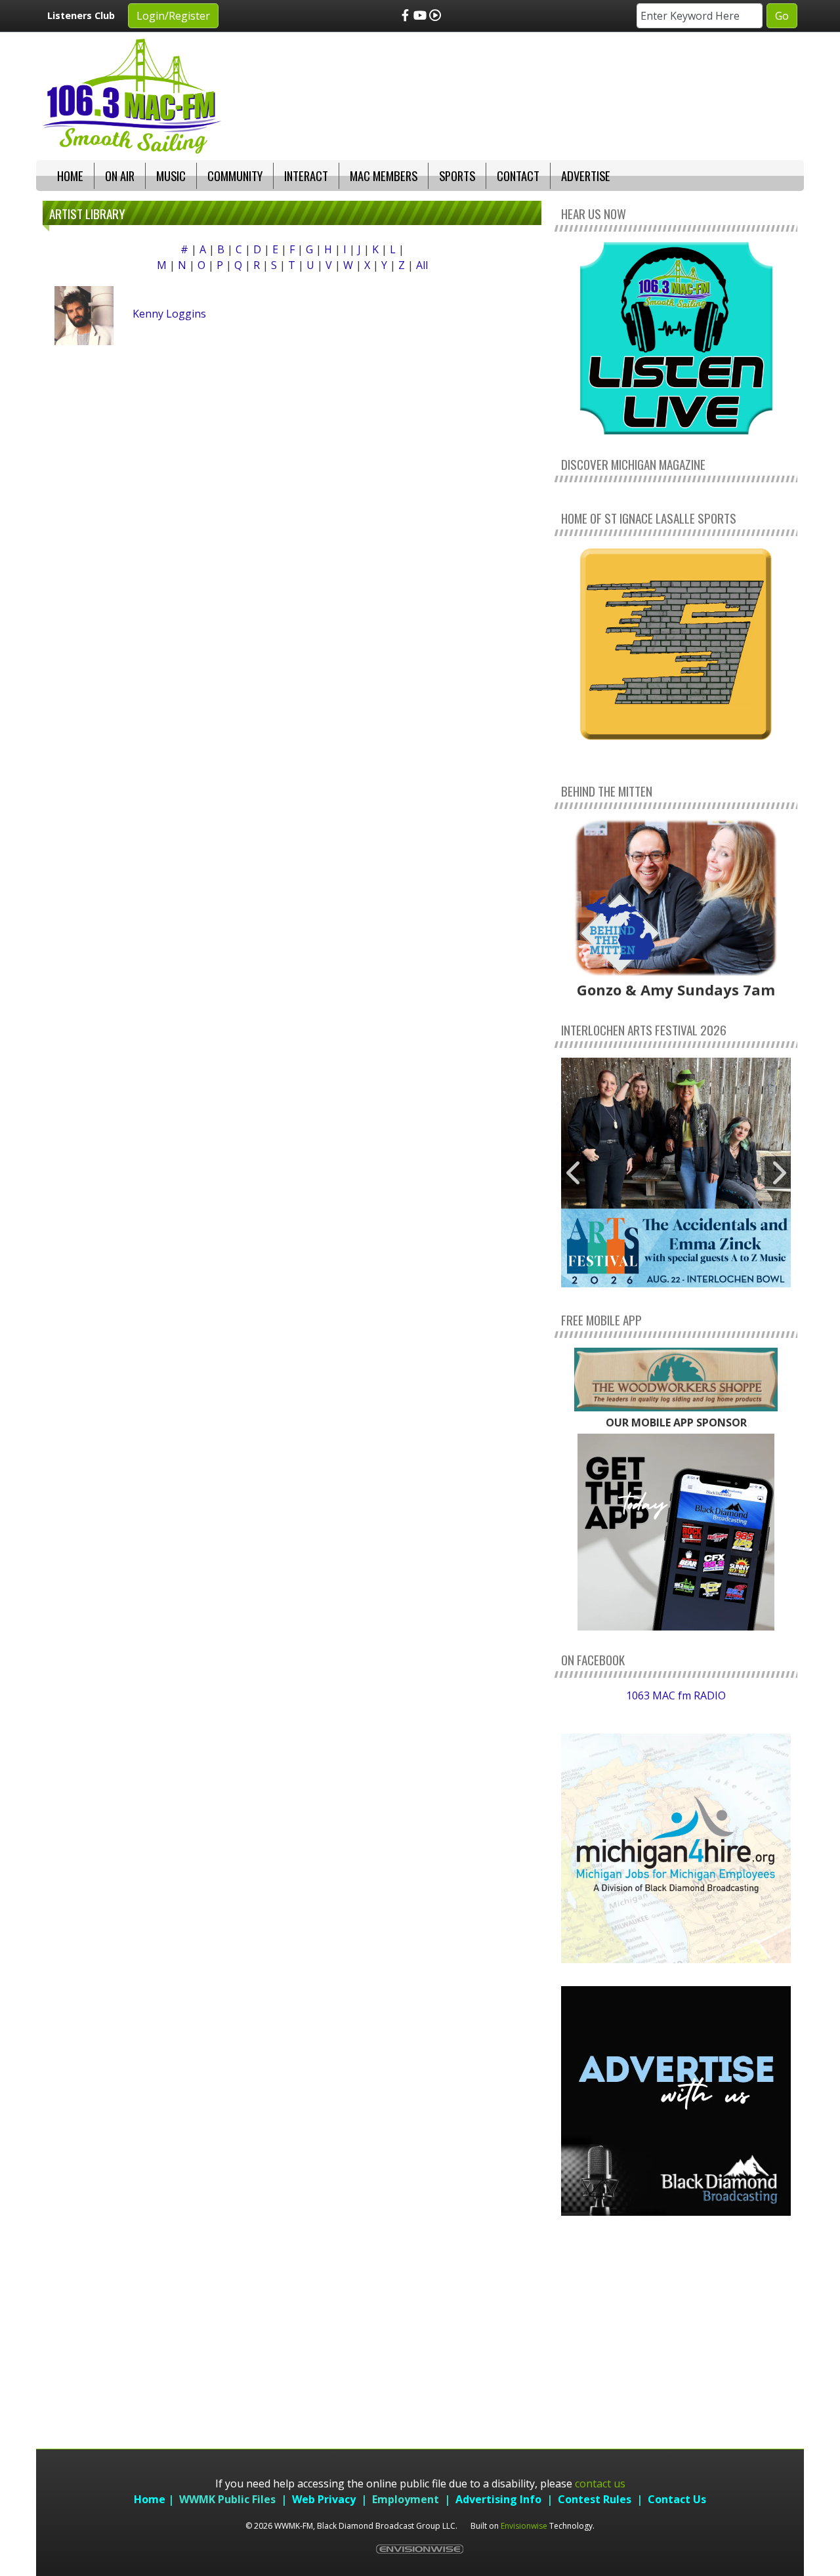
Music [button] (171, 176)
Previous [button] (574, 1173)
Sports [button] (457, 176)
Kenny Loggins (169, 314)
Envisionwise (524, 2526)
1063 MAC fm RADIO (676, 1695)
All (422, 265)
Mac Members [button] (384, 176)
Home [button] (70, 176)
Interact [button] (306, 176)
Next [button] (778, 1173)
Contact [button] (518, 176)
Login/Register (173, 16)
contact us (600, 2483)
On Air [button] (120, 176)
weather (676, 2386)
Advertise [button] (586, 176)
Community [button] (235, 176)
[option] (676, 1173)
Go (782, 16)
